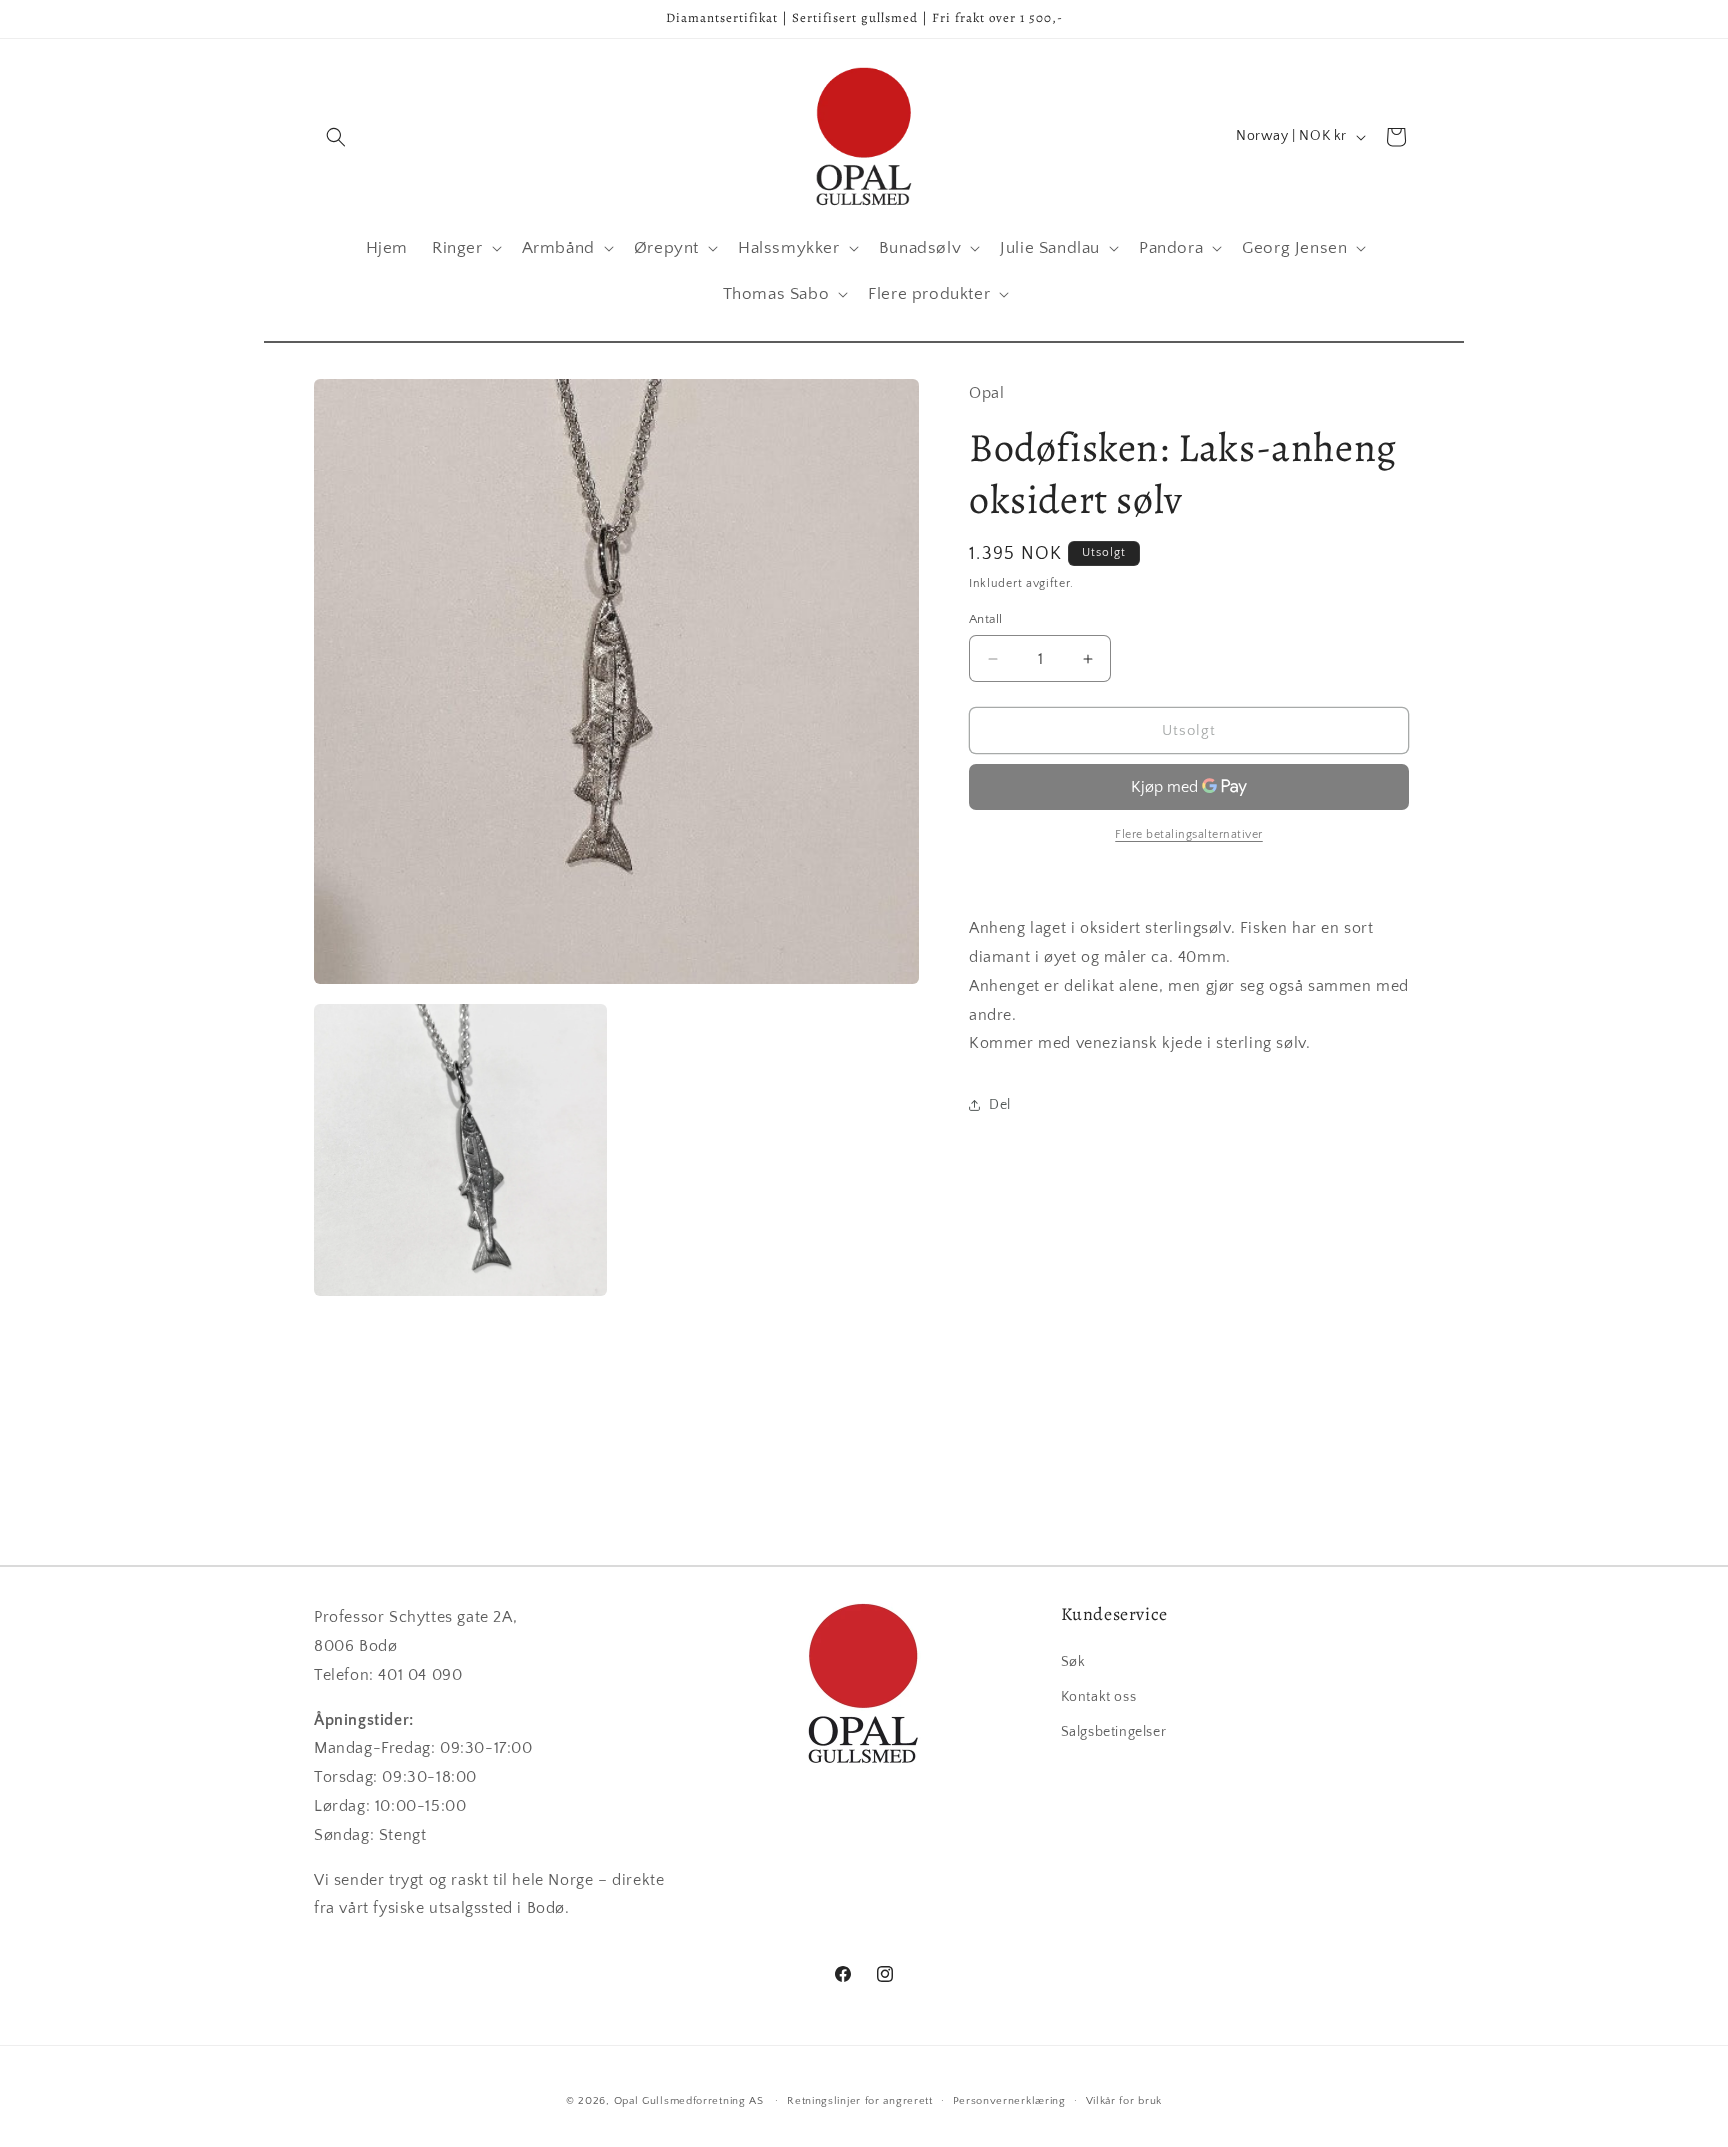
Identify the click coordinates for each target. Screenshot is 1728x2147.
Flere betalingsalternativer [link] (1189, 834)
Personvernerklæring (1009, 2100)
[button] (336, 137)
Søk (1073, 1661)
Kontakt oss (1099, 1696)
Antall (985, 619)
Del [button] (1000, 1105)
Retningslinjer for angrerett (860, 2100)
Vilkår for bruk (1124, 2100)
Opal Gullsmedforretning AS (689, 2101)
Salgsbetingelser (1114, 1731)
